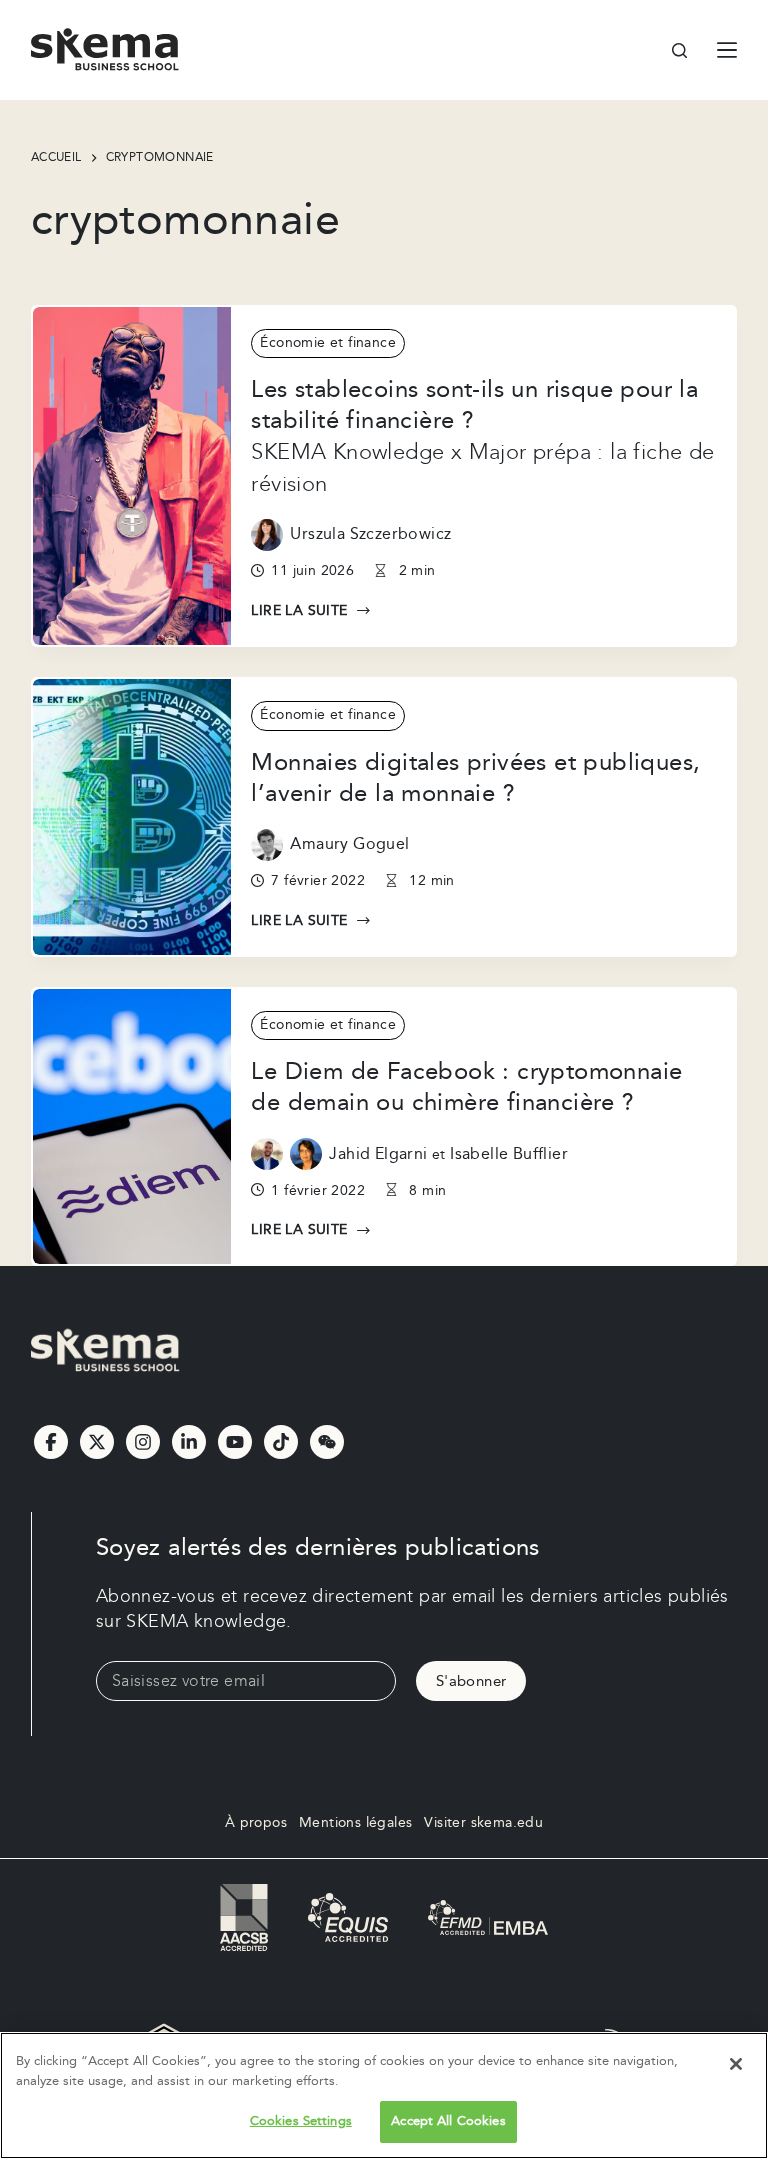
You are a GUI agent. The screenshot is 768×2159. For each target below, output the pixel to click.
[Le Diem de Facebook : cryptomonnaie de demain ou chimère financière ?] (132, 1127)
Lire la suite (299, 612)
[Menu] (727, 50)
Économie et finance (328, 343)
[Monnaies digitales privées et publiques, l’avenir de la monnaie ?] (132, 817)
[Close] (736, 2064)
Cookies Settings (301, 2121)
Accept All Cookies (448, 2121)
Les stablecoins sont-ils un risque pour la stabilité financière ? (474, 405)
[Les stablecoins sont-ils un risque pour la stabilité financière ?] (132, 476)
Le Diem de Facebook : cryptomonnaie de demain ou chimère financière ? (466, 1087)
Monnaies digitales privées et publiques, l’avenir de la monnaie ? (475, 778)
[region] (384, 2095)
